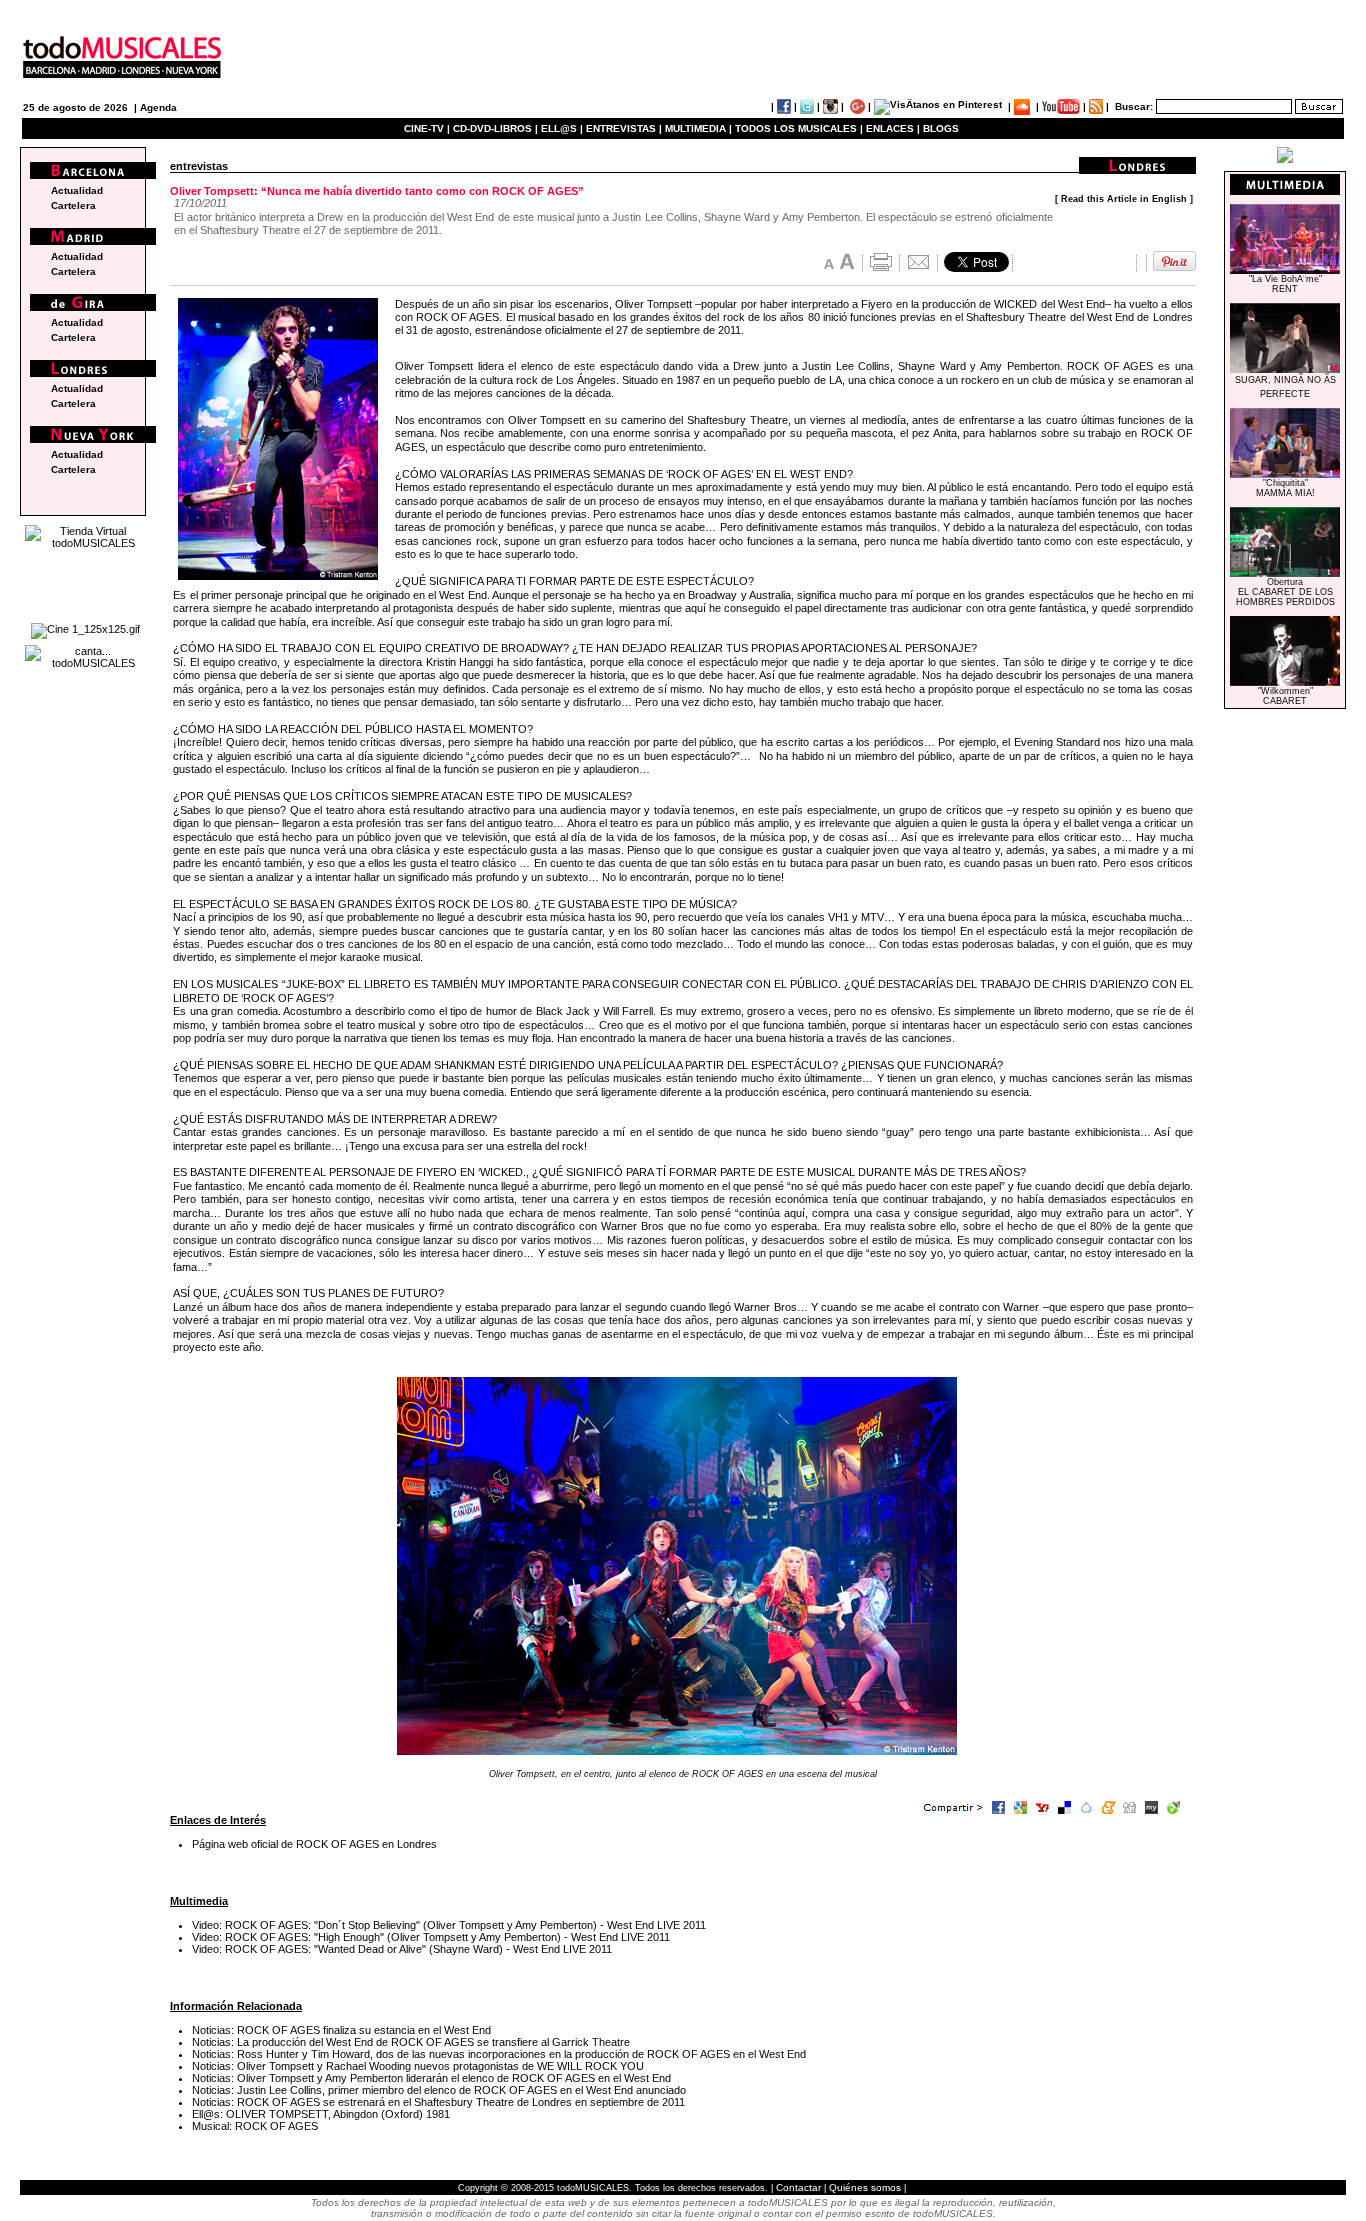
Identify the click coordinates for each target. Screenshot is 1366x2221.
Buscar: (1134, 106)
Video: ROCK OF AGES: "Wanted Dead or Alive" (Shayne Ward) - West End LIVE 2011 (402, 1949)
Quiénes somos (865, 2187)
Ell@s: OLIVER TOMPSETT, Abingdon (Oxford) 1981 (321, 2114)
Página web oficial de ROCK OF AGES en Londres (314, 1844)
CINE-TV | (428, 128)
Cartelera (73, 205)
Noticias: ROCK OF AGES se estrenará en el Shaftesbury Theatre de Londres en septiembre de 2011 (438, 2102)
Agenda (158, 107)
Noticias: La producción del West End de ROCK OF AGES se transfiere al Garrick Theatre (411, 2042)
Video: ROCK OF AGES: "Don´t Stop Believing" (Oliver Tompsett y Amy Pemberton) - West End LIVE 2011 (449, 1925)
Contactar (798, 2187)
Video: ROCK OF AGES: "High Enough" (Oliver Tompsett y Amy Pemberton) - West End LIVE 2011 (431, 1937)
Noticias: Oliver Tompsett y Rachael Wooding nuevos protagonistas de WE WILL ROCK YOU (418, 2066)
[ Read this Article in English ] (1124, 199)
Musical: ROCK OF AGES (255, 2126)
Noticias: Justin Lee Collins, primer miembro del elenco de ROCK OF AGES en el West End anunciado (439, 2090)
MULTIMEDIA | (698, 128)
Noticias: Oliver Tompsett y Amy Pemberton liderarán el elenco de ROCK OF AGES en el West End (431, 2078)
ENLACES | (893, 128)
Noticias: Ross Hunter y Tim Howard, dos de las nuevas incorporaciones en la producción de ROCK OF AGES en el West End (499, 2054)
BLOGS (941, 128)
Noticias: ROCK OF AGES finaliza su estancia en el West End (341, 2030)
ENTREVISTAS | (624, 128)
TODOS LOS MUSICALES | (799, 128)
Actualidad (77, 190)
